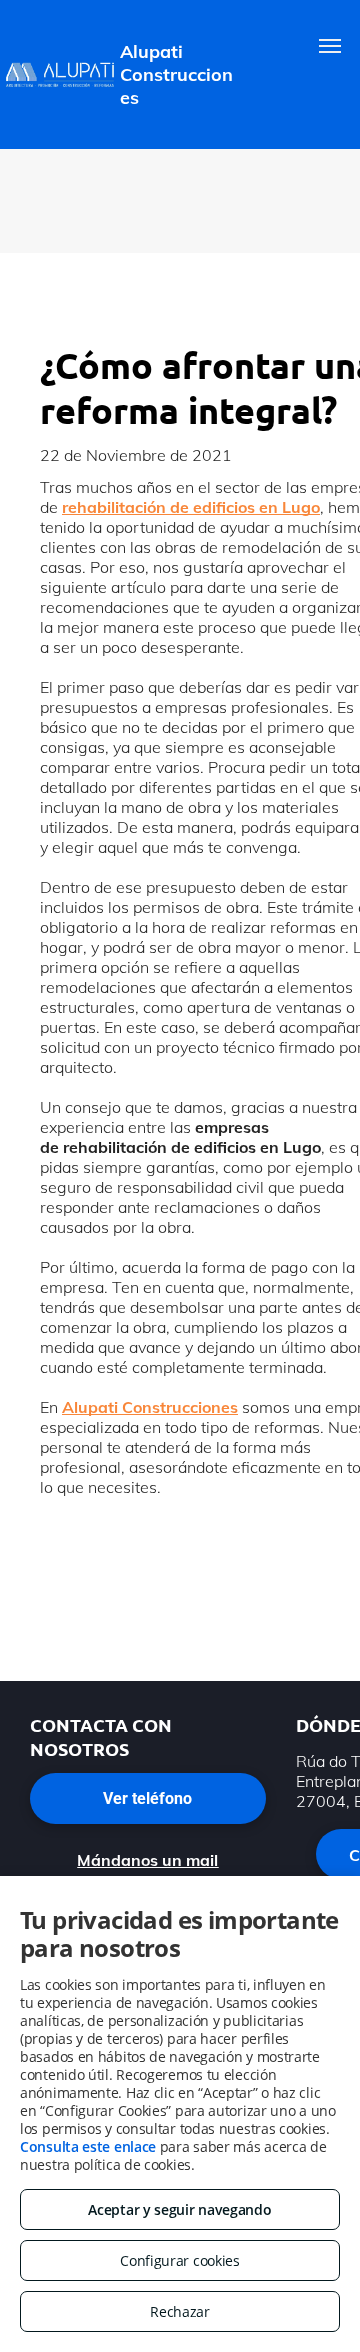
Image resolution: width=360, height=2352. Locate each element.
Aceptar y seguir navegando (179, 2209)
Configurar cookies (180, 2260)
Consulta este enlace (88, 2146)
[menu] (330, 46)
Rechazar (180, 2311)
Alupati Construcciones (150, 1407)
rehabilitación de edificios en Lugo (191, 507)
